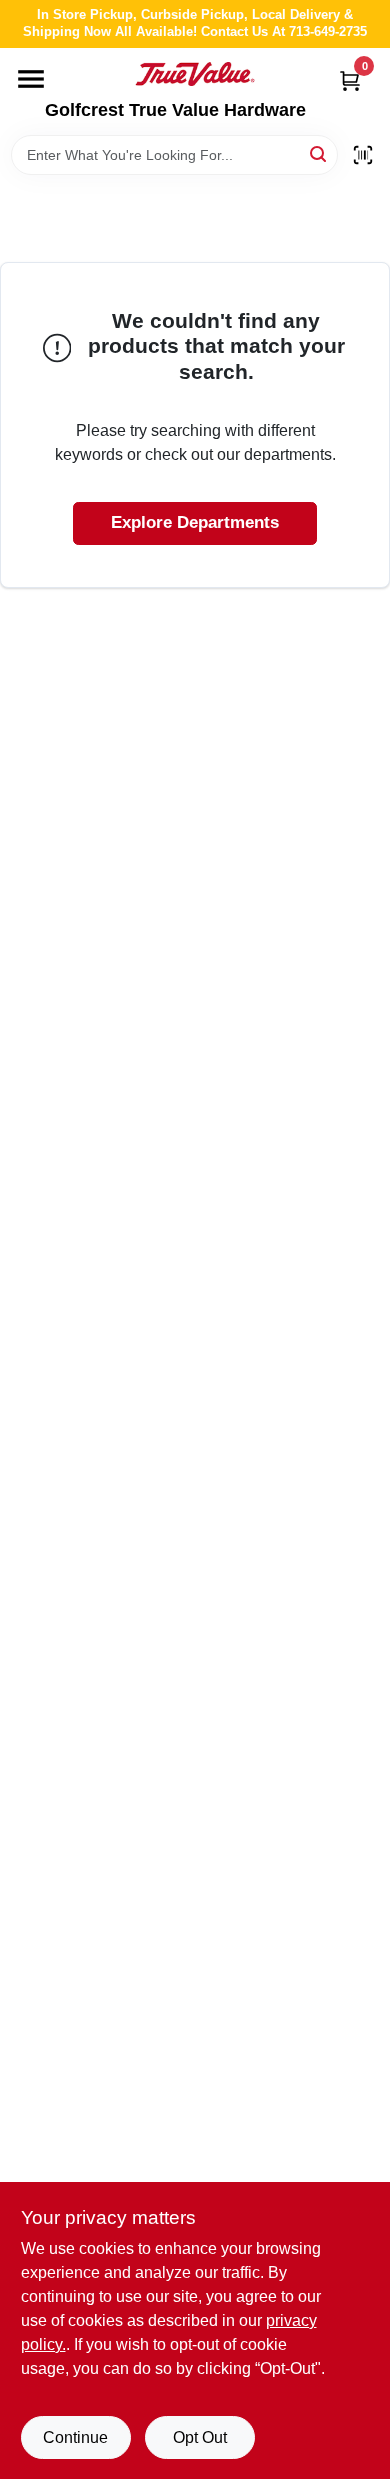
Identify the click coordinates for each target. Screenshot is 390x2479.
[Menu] (31, 79)
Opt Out (200, 2437)
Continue (75, 2437)
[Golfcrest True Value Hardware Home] (195, 74)
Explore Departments (195, 522)
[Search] (319, 153)
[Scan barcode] (363, 155)
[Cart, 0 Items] (350, 80)
